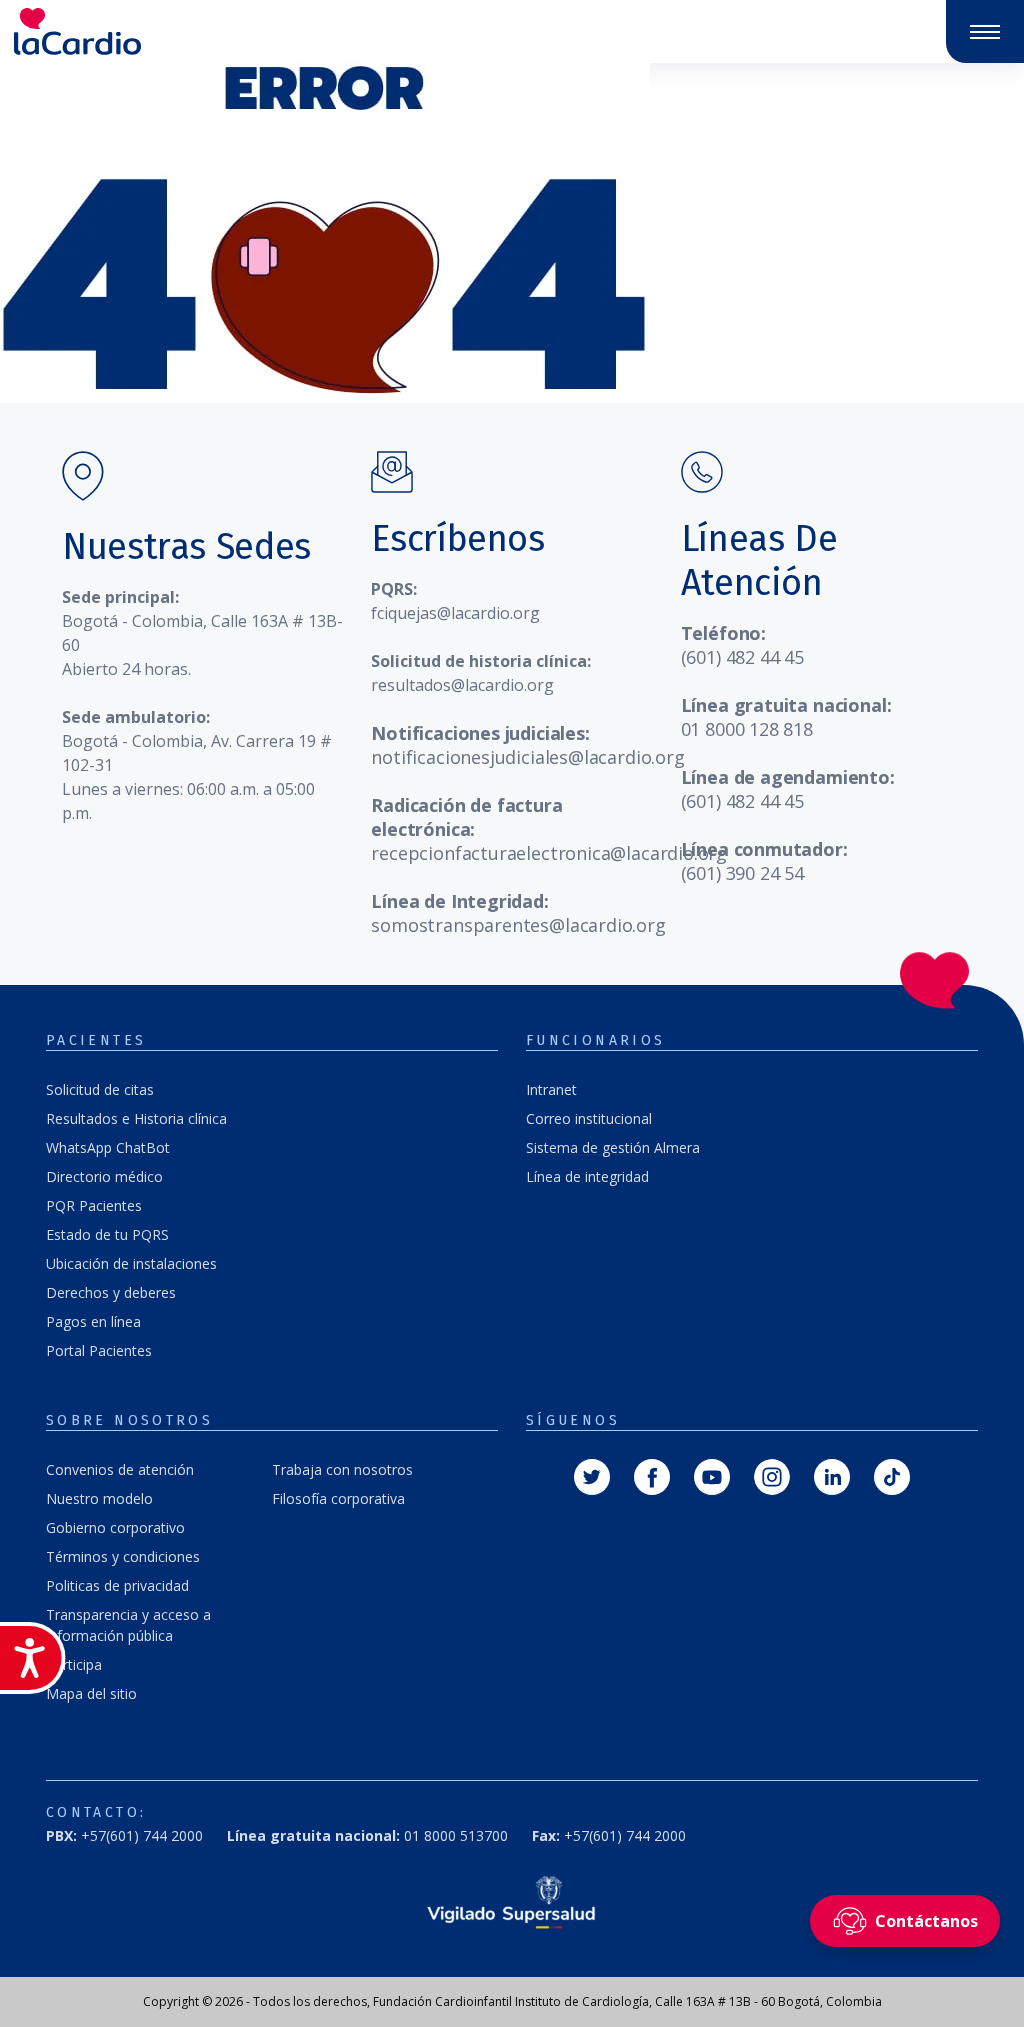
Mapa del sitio (91, 1693)
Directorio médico (104, 1176)
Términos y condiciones (123, 1556)
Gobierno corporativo (115, 1527)
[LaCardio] (256, 31)
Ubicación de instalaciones (131, 1263)
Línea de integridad (587, 1176)
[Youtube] (712, 1475)
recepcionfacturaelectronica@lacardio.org (549, 853)
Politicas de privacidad (117, 1585)
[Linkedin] (832, 1475)
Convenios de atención (120, 1469)
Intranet (551, 1089)
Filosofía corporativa (338, 1498)
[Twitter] (592, 1475)
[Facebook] (652, 1475)
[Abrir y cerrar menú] (985, 32)
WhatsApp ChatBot (108, 1147)
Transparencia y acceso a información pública (128, 1625)
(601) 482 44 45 (742, 657)
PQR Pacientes (94, 1205)
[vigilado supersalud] (512, 1901)
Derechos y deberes (111, 1292)
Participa (74, 1664)
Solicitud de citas (100, 1089)
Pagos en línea (93, 1321)
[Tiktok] (892, 1475)
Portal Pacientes (99, 1350)
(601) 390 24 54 (742, 873)
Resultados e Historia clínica (136, 1118)
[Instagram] (772, 1475)
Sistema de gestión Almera (613, 1147)
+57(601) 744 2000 (609, 1835)
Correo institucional (589, 1118)
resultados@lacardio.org (462, 685)
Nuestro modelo (99, 1498)
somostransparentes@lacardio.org (518, 925)
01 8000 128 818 (747, 729)
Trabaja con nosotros (342, 1469)
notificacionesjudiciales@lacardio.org (527, 757)
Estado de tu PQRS (107, 1234)
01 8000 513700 (367, 1835)
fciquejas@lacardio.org (455, 613)
